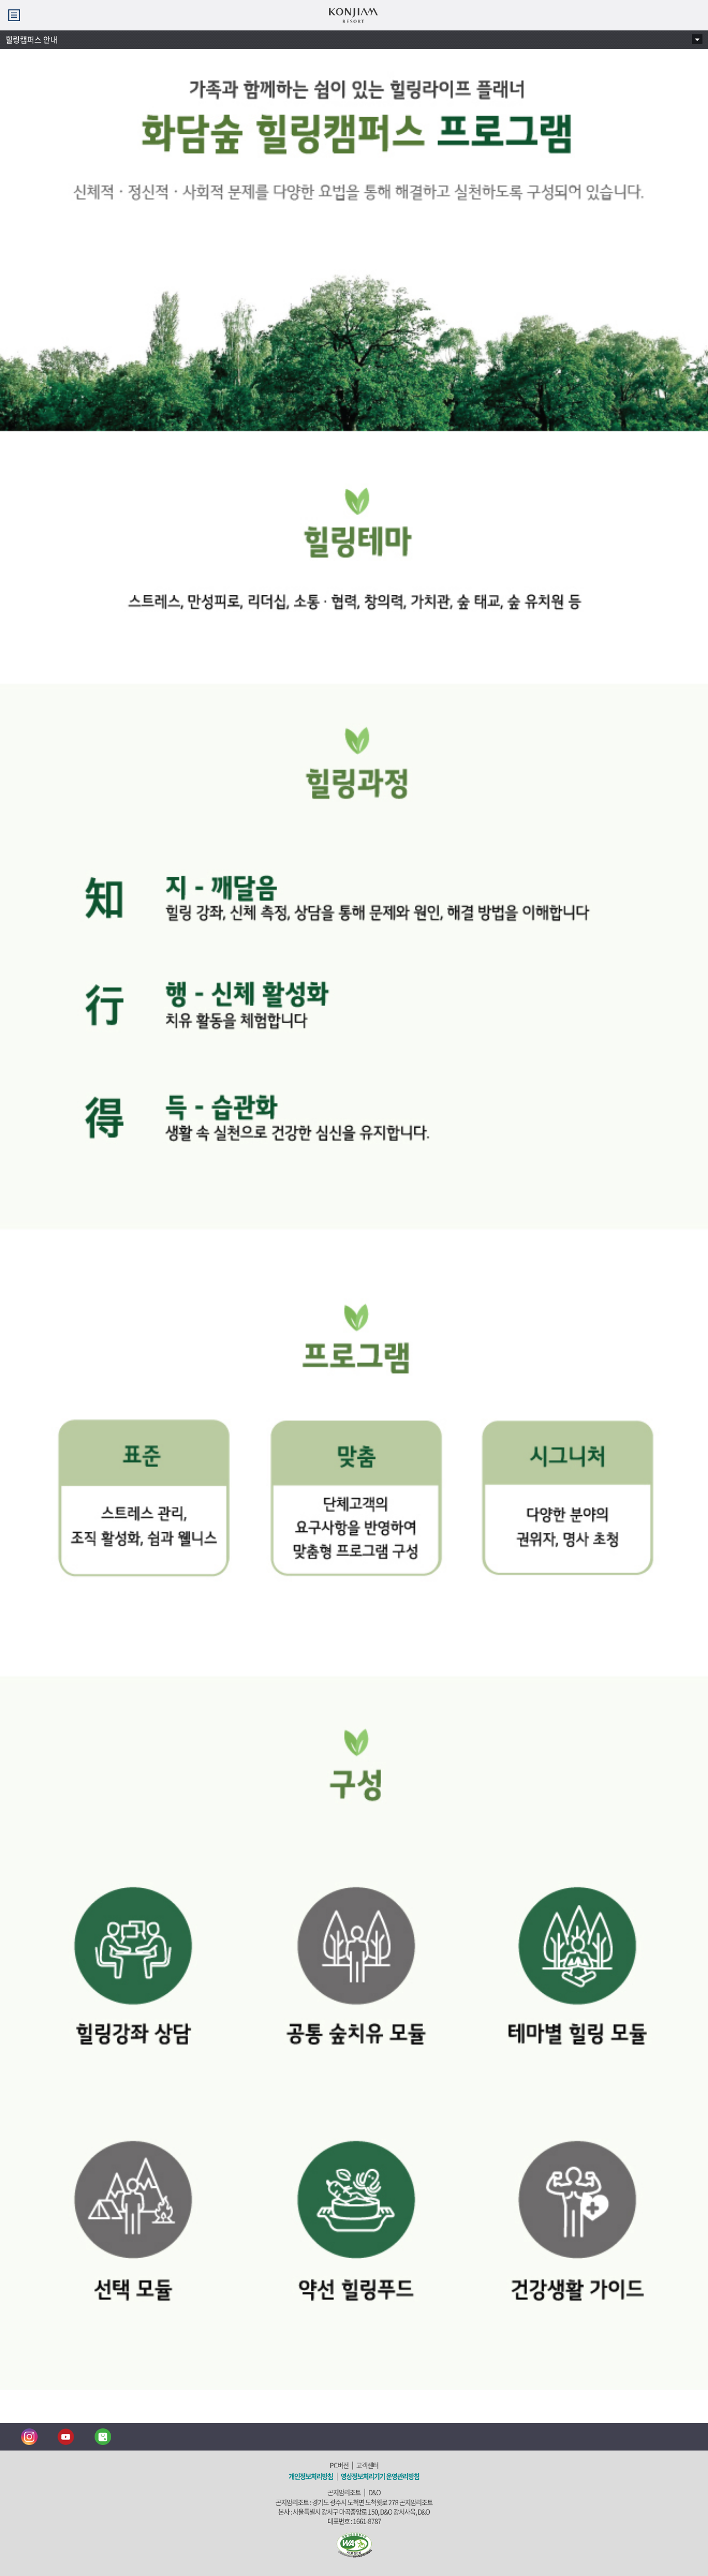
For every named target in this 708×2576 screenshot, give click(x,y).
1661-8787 (367, 2521)
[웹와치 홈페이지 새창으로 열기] (354, 2544)
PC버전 (339, 2465)
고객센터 (367, 2465)
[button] (14, 15)
